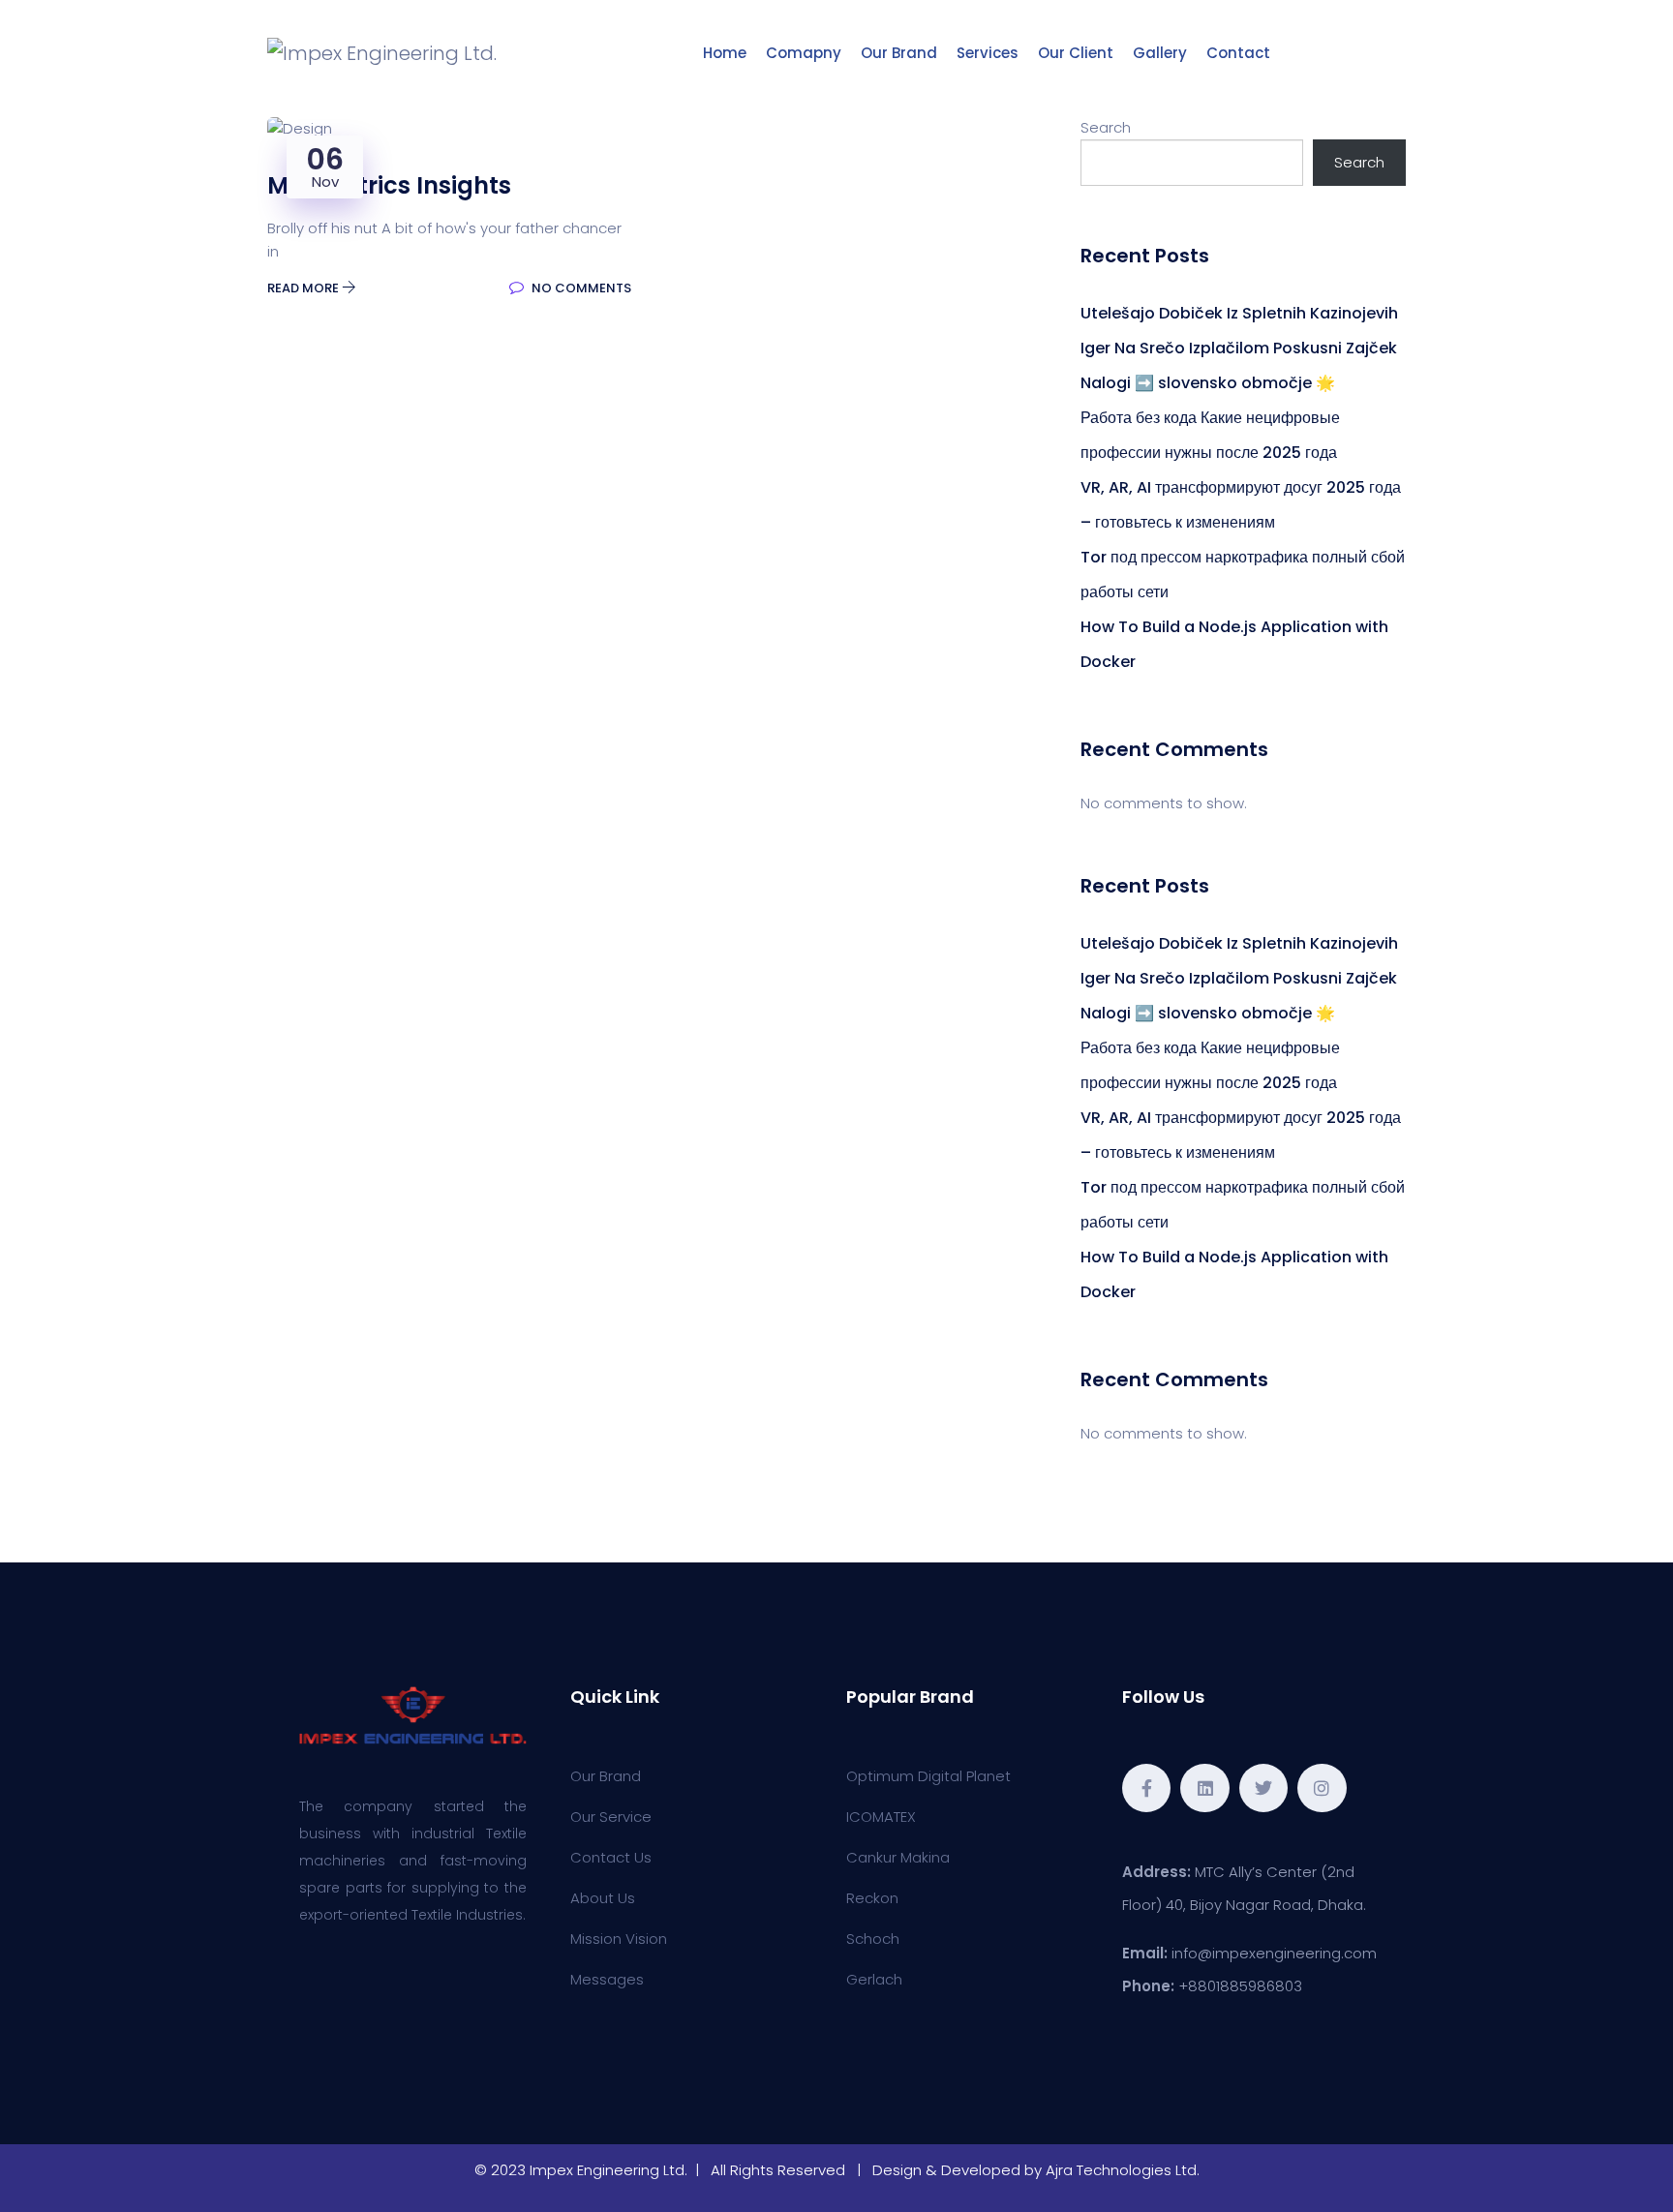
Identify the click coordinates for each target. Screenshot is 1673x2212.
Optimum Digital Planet (928, 1776)
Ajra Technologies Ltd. (1123, 2170)
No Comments (580, 288)
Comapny (804, 53)
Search (1106, 127)
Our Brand (899, 53)
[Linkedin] (1204, 1788)
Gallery (1160, 53)
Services (988, 53)
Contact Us (611, 1857)
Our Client (1076, 53)
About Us (603, 1898)
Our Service (611, 1817)
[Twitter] (1263, 1788)
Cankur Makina (898, 1857)
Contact (1238, 53)
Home (725, 53)
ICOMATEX (881, 1817)
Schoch (873, 1939)
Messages (607, 1979)
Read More (304, 288)
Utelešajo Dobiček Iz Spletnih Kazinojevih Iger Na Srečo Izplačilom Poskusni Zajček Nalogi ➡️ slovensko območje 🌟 (1239, 348)
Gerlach (874, 1979)
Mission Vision (619, 1939)
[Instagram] (1322, 1788)
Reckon (872, 1898)
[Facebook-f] (1146, 1788)
